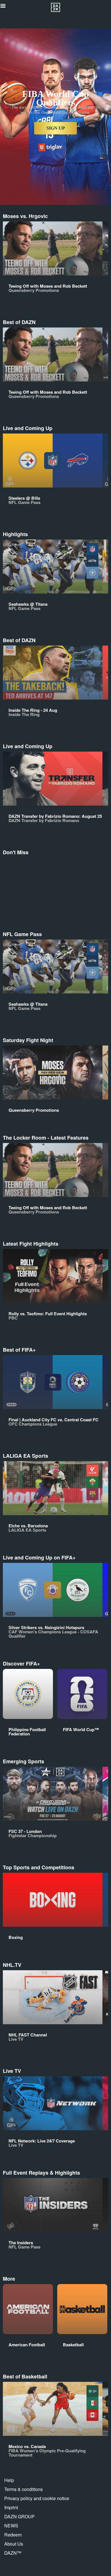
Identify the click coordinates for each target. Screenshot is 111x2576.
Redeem (13, 2535)
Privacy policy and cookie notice (37, 2498)
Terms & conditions (23, 2489)
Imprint (11, 2507)
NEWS (11, 2526)
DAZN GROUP (19, 2516)
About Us (14, 2544)
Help (9, 2480)
